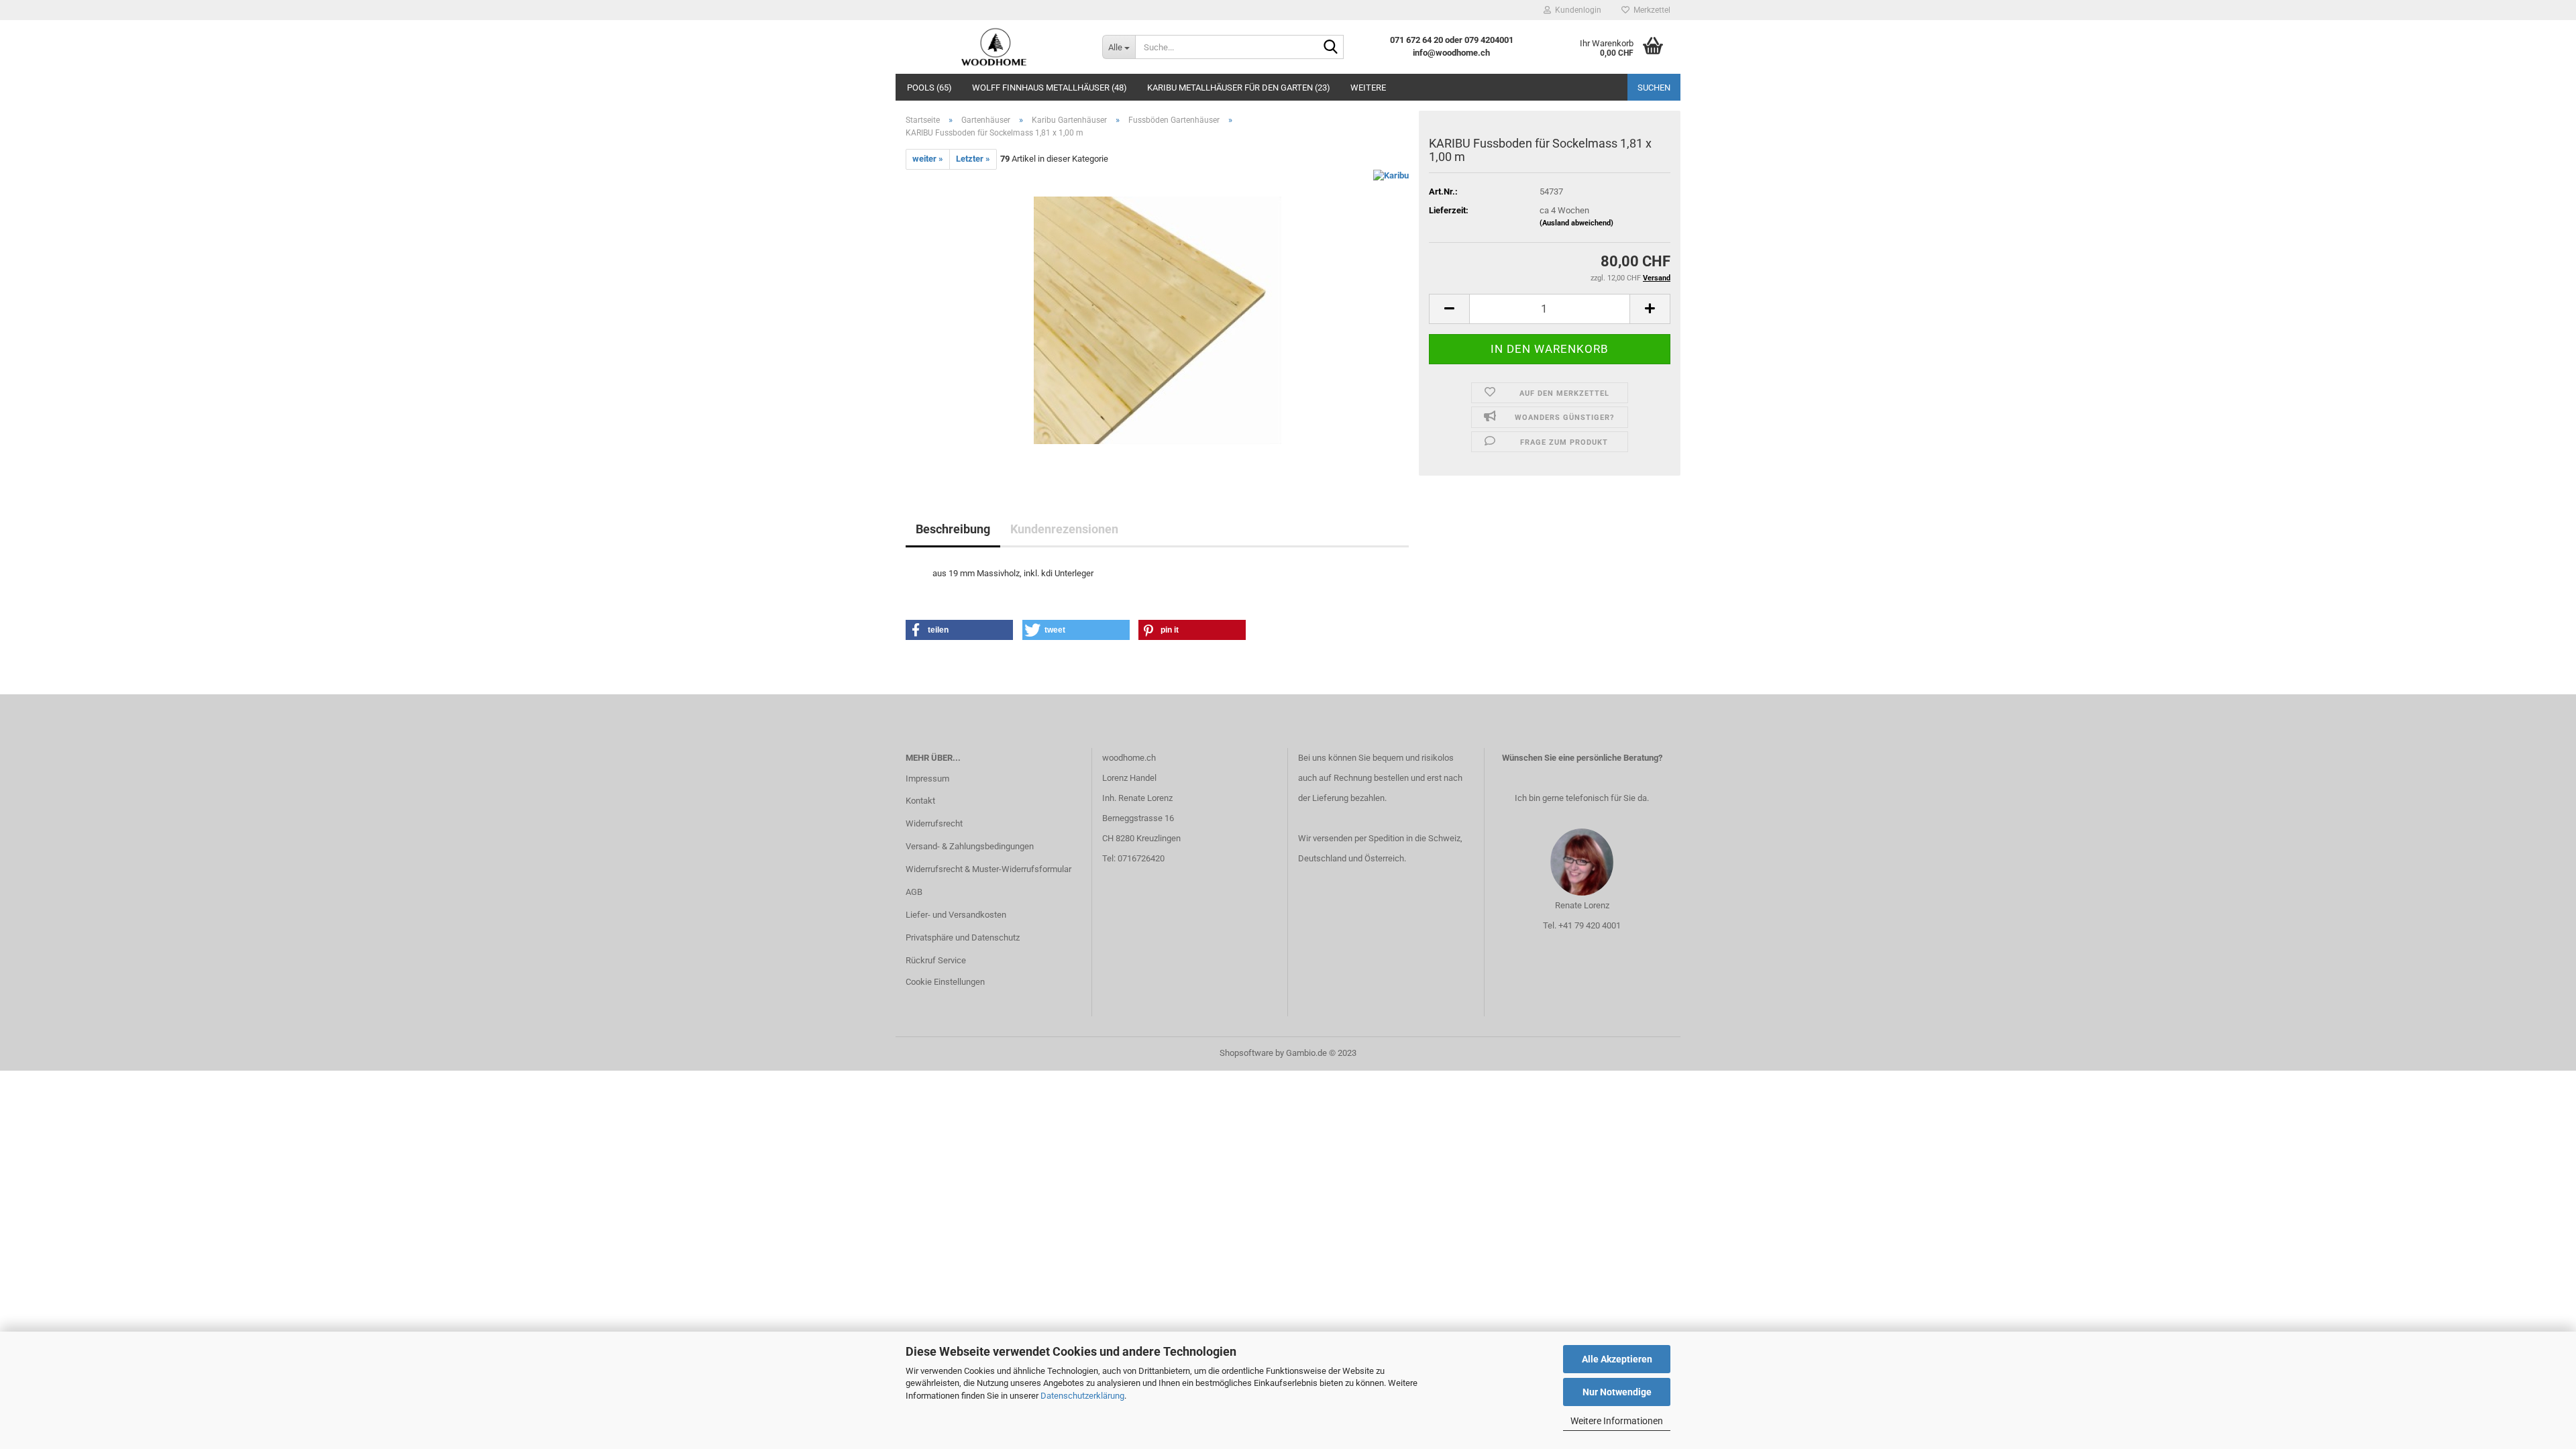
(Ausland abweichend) (1576, 223)
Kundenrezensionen (1064, 529)
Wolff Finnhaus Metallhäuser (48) (1050, 88)
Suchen (1654, 88)
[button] (959, 630)
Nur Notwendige (1617, 1392)
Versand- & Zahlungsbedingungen (970, 846)
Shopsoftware (1246, 1053)
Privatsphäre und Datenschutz (963, 937)
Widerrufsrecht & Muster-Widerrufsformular (988, 869)
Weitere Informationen (1617, 1421)
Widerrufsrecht (934, 823)
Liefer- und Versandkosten (956, 915)
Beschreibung (953, 529)
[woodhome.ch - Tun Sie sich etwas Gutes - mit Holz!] (994, 47)
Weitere (1368, 88)
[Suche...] (1331, 48)
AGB (914, 892)
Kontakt (920, 801)
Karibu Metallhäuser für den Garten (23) (1239, 88)
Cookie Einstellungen (945, 982)
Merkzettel (1650, 10)
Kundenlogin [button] (1576, 10)
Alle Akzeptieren (1617, 1359)
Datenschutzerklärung (1082, 1396)
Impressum (927, 779)
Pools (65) (929, 88)
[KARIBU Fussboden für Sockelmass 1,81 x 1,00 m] (1158, 320)
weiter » (928, 159)
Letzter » (973, 159)
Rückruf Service (936, 960)
